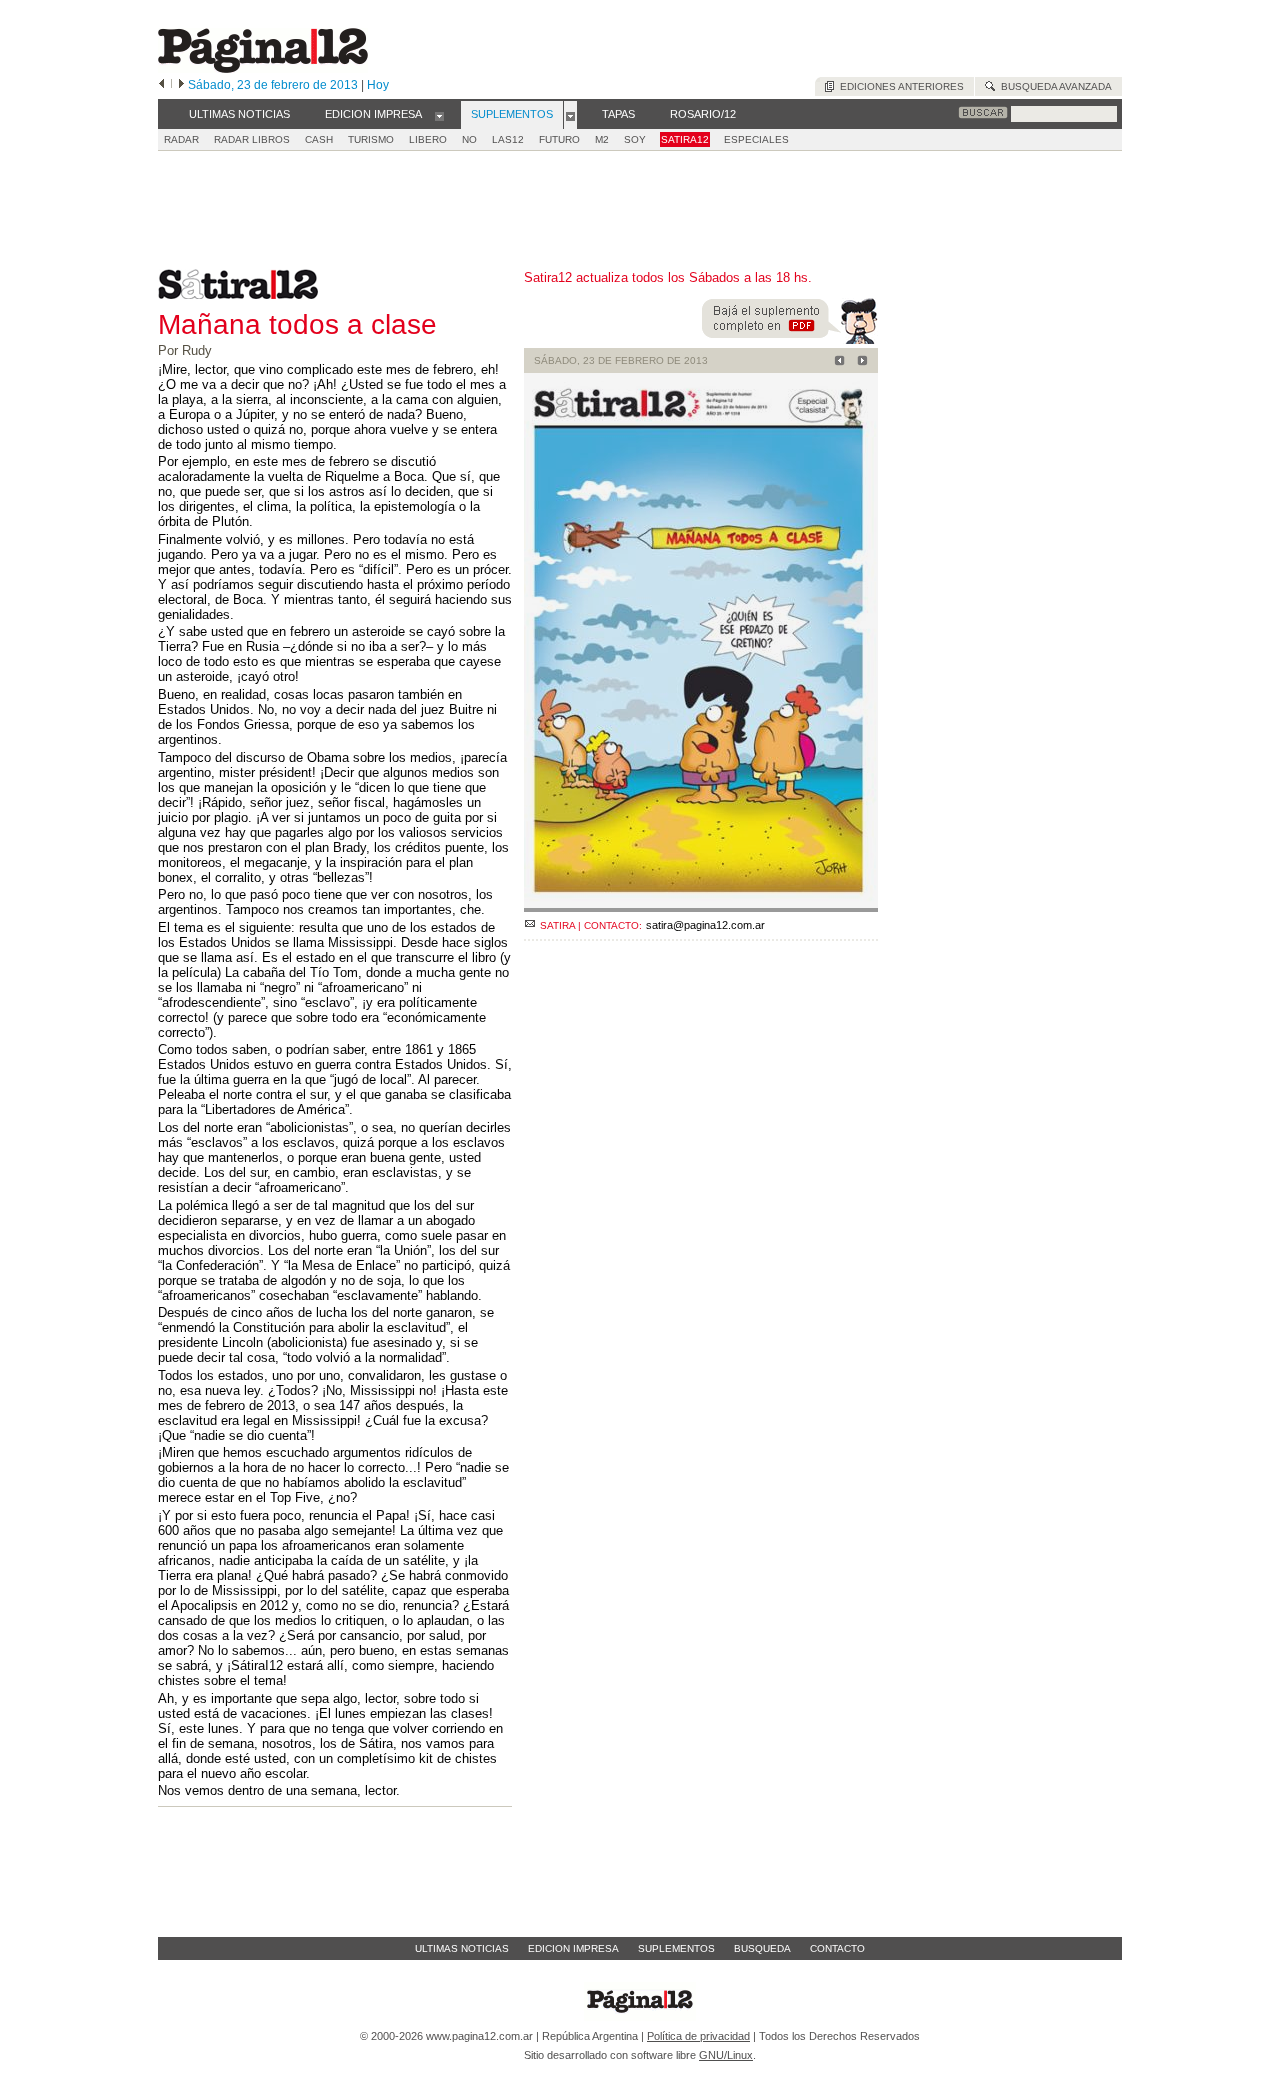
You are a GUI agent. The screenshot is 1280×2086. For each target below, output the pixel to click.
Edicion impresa (573, 1948)
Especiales (756, 139)
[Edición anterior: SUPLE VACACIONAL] (836, 362)
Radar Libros (252, 139)
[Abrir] (439, 115)
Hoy (378, 85)
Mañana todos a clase (297, 324)
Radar (181, 139)
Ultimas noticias (462, 1948)
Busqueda (762, 1948)
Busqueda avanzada (1053, 86)
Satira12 (685, 139)
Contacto (837, 1948)
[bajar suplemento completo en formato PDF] (790, 339)
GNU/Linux (726, 2055)
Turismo (371, 139)
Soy (635, 139)
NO (469, 139)
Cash (319, 139)
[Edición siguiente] (181, 85)
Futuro (559, 139)
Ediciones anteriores (899, 86)
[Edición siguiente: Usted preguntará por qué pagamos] (859, 362)
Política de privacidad (698, 2036)
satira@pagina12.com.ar (705, 925)
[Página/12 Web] (263, 68)
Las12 (508, 139)
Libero (428, 139)
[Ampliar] (701, 903)
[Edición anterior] (161, 85)
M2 (602, 139)
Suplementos (676, 1948)
